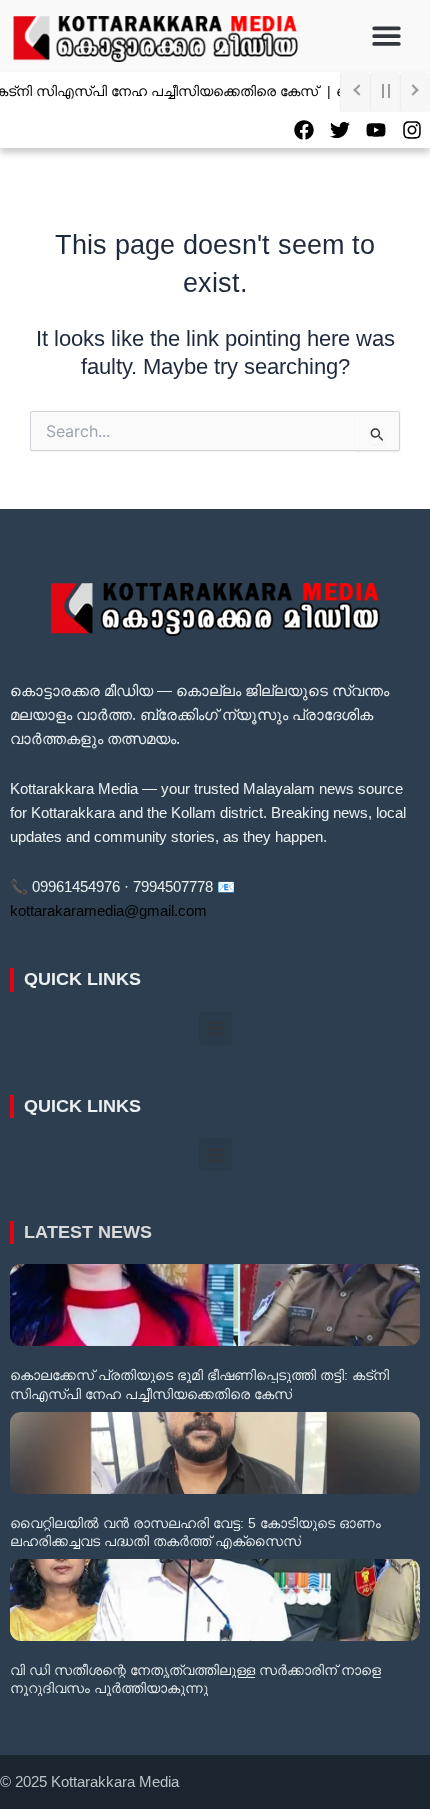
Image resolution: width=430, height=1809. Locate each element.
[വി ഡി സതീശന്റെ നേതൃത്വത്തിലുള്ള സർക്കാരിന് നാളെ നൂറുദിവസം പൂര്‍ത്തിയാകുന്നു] (215, 1600)
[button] (387, 36)
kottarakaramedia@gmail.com (108, 911)
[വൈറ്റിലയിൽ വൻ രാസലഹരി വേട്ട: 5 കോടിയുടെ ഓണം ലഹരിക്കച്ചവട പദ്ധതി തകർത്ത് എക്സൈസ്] (215, 1453)
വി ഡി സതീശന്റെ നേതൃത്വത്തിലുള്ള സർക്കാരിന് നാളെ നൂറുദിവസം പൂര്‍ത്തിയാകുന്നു (195, 1679)
